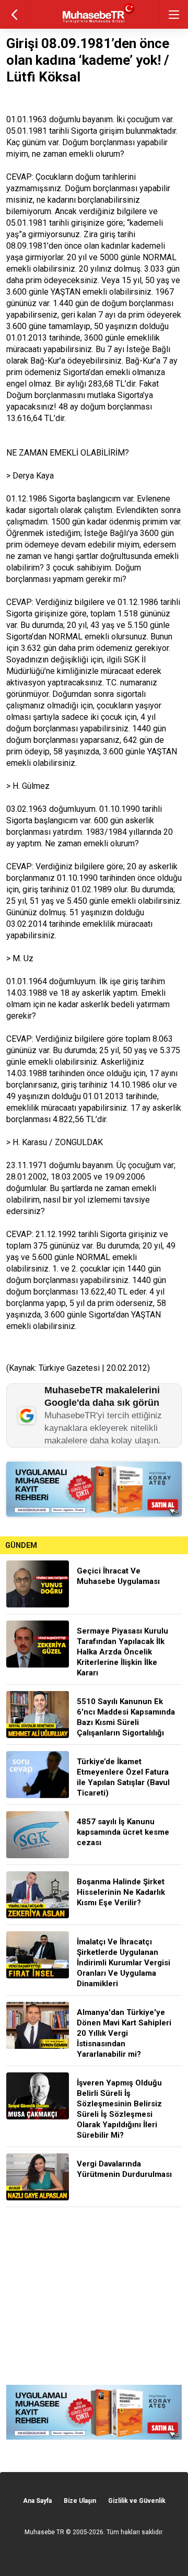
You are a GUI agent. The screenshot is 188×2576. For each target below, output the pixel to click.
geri (14, 14)
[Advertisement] (94, 2296)
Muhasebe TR (44, 2532)
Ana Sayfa (37, 2501)
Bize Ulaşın (80, 2501)
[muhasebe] (94, 23)
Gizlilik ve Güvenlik (137, 2501)
